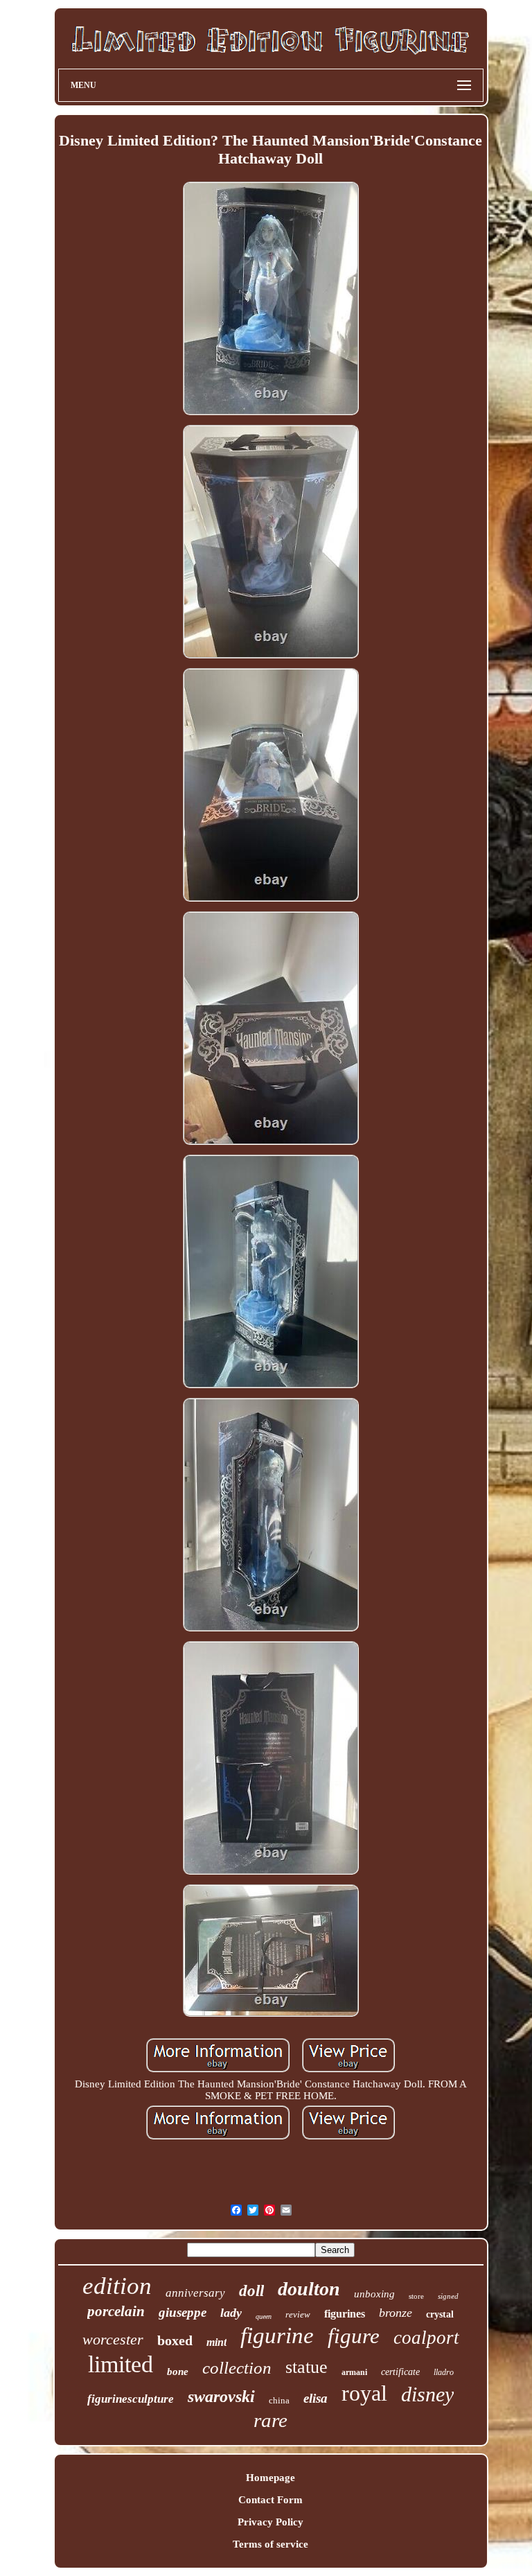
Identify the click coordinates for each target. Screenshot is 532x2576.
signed (448, 2296)
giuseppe (183, 2312)
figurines (345, 2314)
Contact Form (271, 2500)
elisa (316, 2398)
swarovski (221, 2397)
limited (121, 2364)
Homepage (271, 2478)
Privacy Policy (271, 2522)
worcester (113, 2339)
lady (231, 2313)
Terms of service (271, 2544)
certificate (400, 2372)
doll (251, 2291)
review (298, 2314)
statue (307, 2367)
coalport (426, 2338)
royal (364, 2393)
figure (354, 2336)
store (416, 2296)
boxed (175, 2340)
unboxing (374, 2294)
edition (117, 2286)
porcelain (116, 2311)
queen (264, 2316)
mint (216, 2342)
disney (427, 2394)
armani (354, 2372)
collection (237, 2368)
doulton (309, 2289)
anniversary (195, 2293)
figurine (277, 2336)
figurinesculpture (131, 2399)
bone (178, 2372)
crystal (440, 2314)
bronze (396, 2313)
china (279, 2400)
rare (271, 2420)
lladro (444, 2372)
